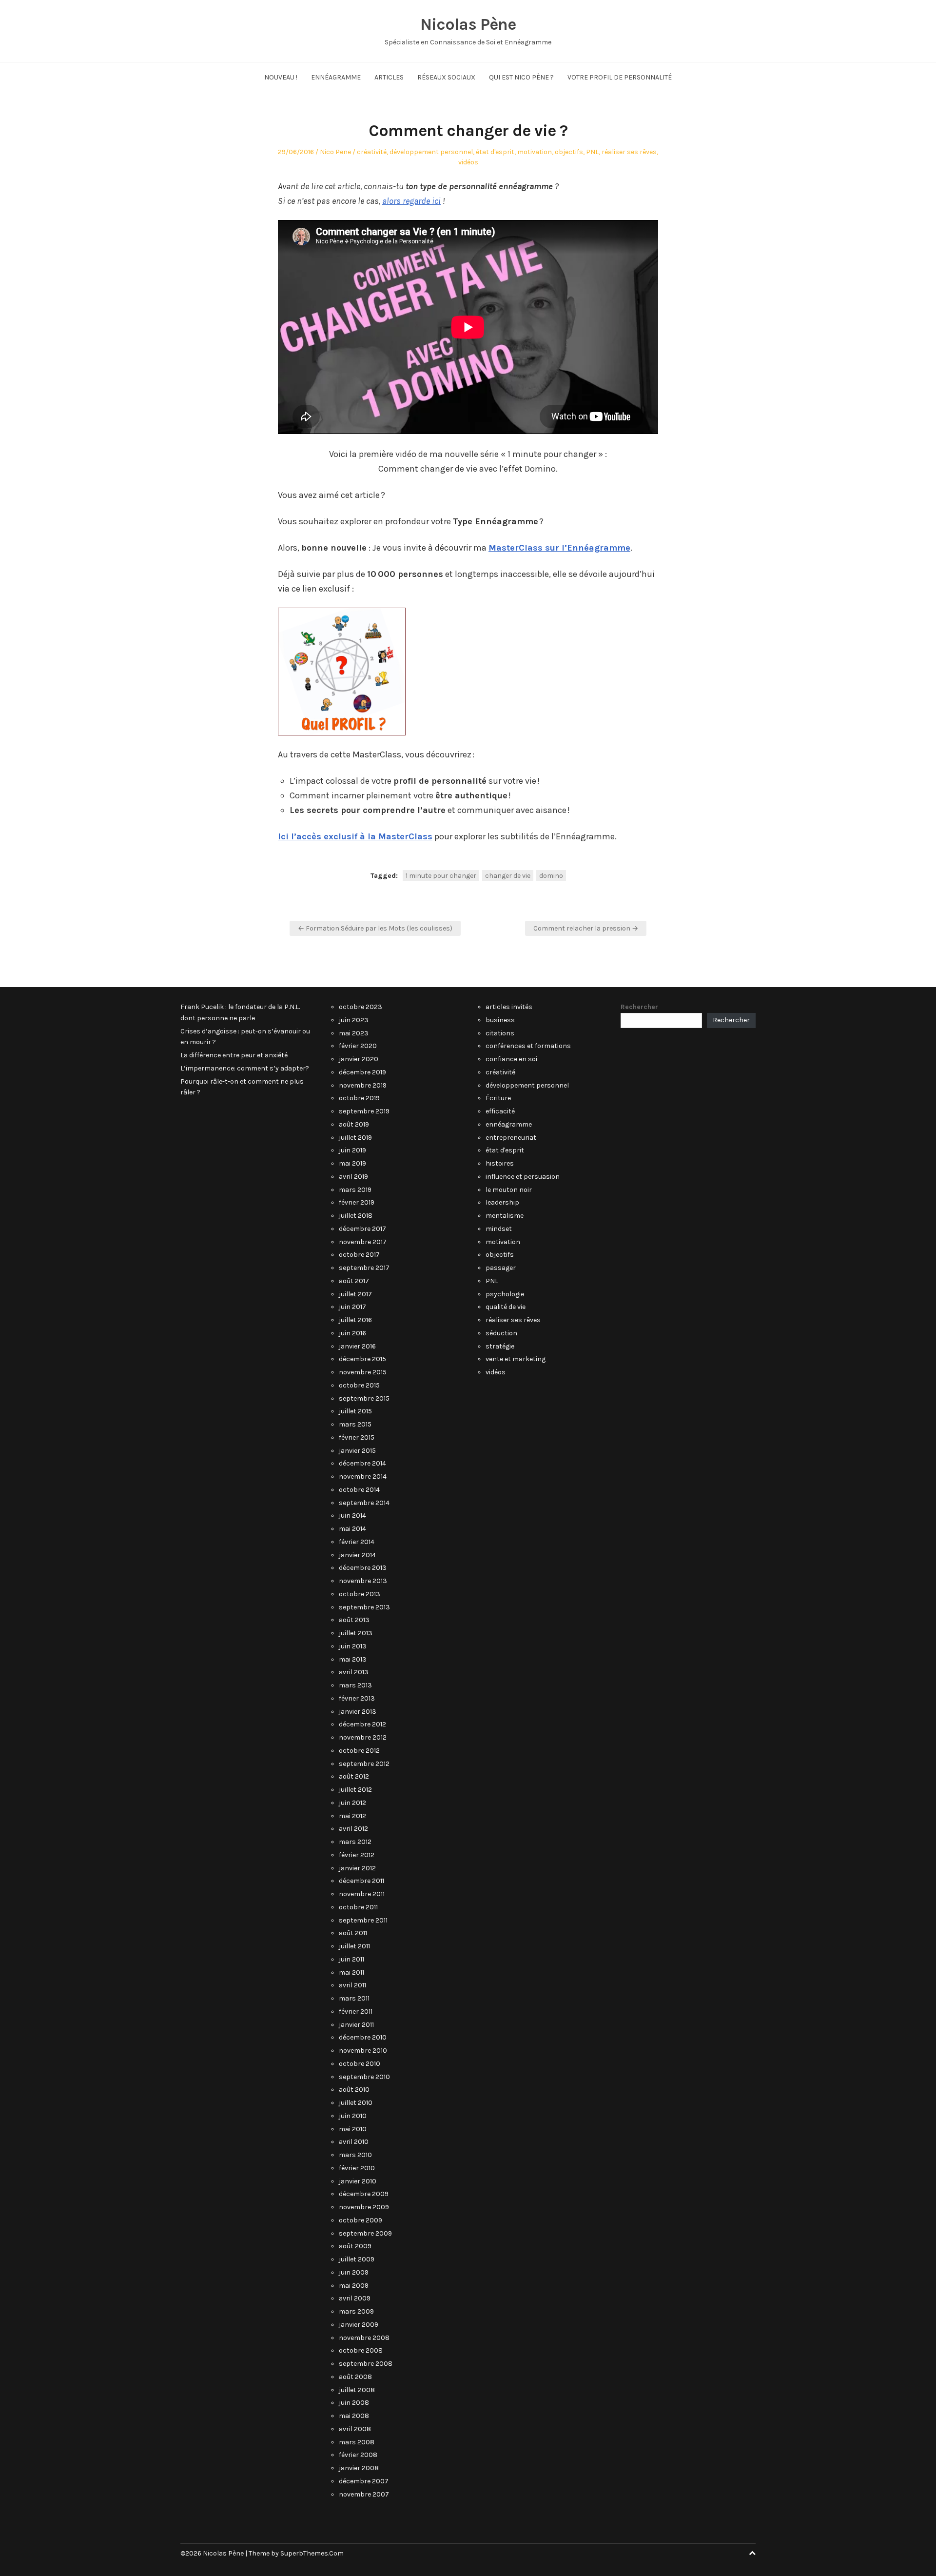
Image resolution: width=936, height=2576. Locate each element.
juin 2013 (353, 1646)
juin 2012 (352, 1803)
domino (551, 876)
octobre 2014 (359, 1490)
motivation (535, 152)
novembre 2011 (362, 1894)
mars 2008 (357, 2442)
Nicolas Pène (468, 24)
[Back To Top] (752, 2553)
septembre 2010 (364, 2077)
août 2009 (355, 2246)
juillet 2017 (355, 1294)
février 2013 (357, 1698)
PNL (592, 152)
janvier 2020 (359, 1059)
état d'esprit (495, 152)
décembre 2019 (362, 1072)
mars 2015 (355, 1424)
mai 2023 (354, 1033)
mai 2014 (352, 1529)
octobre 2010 (360, 2064)
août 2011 (353, 1933)
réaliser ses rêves (629, 152)
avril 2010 (354, 2142)
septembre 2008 (366, 2364)
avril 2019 (353, 1177)
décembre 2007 (364, 2481)
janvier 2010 (358, 2181)
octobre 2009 (361, 2220)
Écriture (498, 1098)
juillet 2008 (357, 2390)
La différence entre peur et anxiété (234, 1055)
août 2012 (354, 1776)
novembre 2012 (363, 1737)
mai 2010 (353, 2129)
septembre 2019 (364, 1111)
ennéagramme (509, 1124)
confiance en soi (511, 1059)
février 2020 (358, 1046)
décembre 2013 (363, 1568)
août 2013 (354, 1620)
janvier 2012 (357, 1868)
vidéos (468, 162)
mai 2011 (351, 1972)
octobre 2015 (359, 1385)
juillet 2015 (355, 1411)
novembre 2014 (363, 1476)
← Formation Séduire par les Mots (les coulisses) (375, 928)
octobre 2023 (361, 1007)
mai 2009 (354, 2286)
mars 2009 (356, 2311)
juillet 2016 (355, 1320)
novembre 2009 (364, 2207)
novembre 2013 (363, 1581)
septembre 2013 (364, 1607)
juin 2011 (351, 1959)
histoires (500, 1163)
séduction (501, 1333)
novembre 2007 (364, 2494)
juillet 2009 (357, 2259)
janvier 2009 (359, 2325)
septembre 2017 (364, 1268)
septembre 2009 (365, 2233)
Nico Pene (335, 152)
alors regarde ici (411, 201)
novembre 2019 (363, 1085)
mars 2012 (355, 1842)
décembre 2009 (364, 2194)
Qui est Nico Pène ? (521, 77)
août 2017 (354, 1281)
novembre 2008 (364, 2338)
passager (501, 1268)
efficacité (500, 1111)
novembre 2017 (363, 1242)
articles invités (509, 1007)
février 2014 (357, 1542)
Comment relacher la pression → (586, 928)
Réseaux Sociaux (446, 77)
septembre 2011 (363, 1920)
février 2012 (357, 1855)
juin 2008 (354, 2403)
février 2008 (358, 2455)
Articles (389, 77)
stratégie (500, 1346)
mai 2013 (353, 1659)
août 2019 (354, 1124)
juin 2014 (352, 1516)
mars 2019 (355, 1190)
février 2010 (357, 2168)
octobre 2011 (358, 1907)
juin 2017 (352, 1307)
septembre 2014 (364, 1503)
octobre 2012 (359, 1751)
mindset (499, 1229)
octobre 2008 (361, 2350)
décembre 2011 (361, 1881)
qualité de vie (506, 1307)
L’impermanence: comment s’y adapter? (245, 1068)
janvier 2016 (357, 1346)
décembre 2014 (362, 1463)
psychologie (505, 1294)
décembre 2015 (362, 1359)
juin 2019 (352, 1150)
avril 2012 (353, 1829)
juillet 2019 (355, 1138)
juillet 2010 (356, 2103)
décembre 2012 (362, 1724)
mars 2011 (354, 1998)
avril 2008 (355, 2429)
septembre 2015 (364, 1398)
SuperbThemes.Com (312, 2553)
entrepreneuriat (511, 1138)
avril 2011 (352, 1985)
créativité (372, 152)
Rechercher (639, 1007)
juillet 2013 (356, 1633)
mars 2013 (355, 1685)
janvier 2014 (357, 1555)
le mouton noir (509, 1190)
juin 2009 (354, 2272)
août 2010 (354, 2090)
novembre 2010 (363, 2051)
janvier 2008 (359, 2468)
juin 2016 (352, 1333)
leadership (502, 1202)
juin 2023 (354, 1020)
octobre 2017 (359, 1255)
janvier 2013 (358, 1712)
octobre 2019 (359, 1098)
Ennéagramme (336, 77)
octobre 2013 (360, 1594)
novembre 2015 (363, 1372)
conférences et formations (528, 1046)
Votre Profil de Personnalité (620, 77)
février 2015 (357, 1437)
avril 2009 (355, 2298)
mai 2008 (354, 2416)
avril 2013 (354, 1672)
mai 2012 (352, 1816)
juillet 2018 (356, 1216)
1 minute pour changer (441, 876)
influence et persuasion (523, 1177)
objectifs (569, 152)
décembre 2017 (362, 1229)
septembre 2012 (364, 1764)
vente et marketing (516, 1359)
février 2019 (357, 1202)
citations (500, 1033)
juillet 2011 (354, 1946)
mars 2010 (355, 2155)
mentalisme (505, 1216)
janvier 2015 (357, 1451)
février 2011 (356, 2011)
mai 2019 (352, 1163)
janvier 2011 (356, 2025)
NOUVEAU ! (281, 77)
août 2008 (355, 2377)
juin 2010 (353, 2116)
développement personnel (431, 152)
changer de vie (508, 876)
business (500, 1020)
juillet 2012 (355, 1790)
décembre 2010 (363, 2037)
